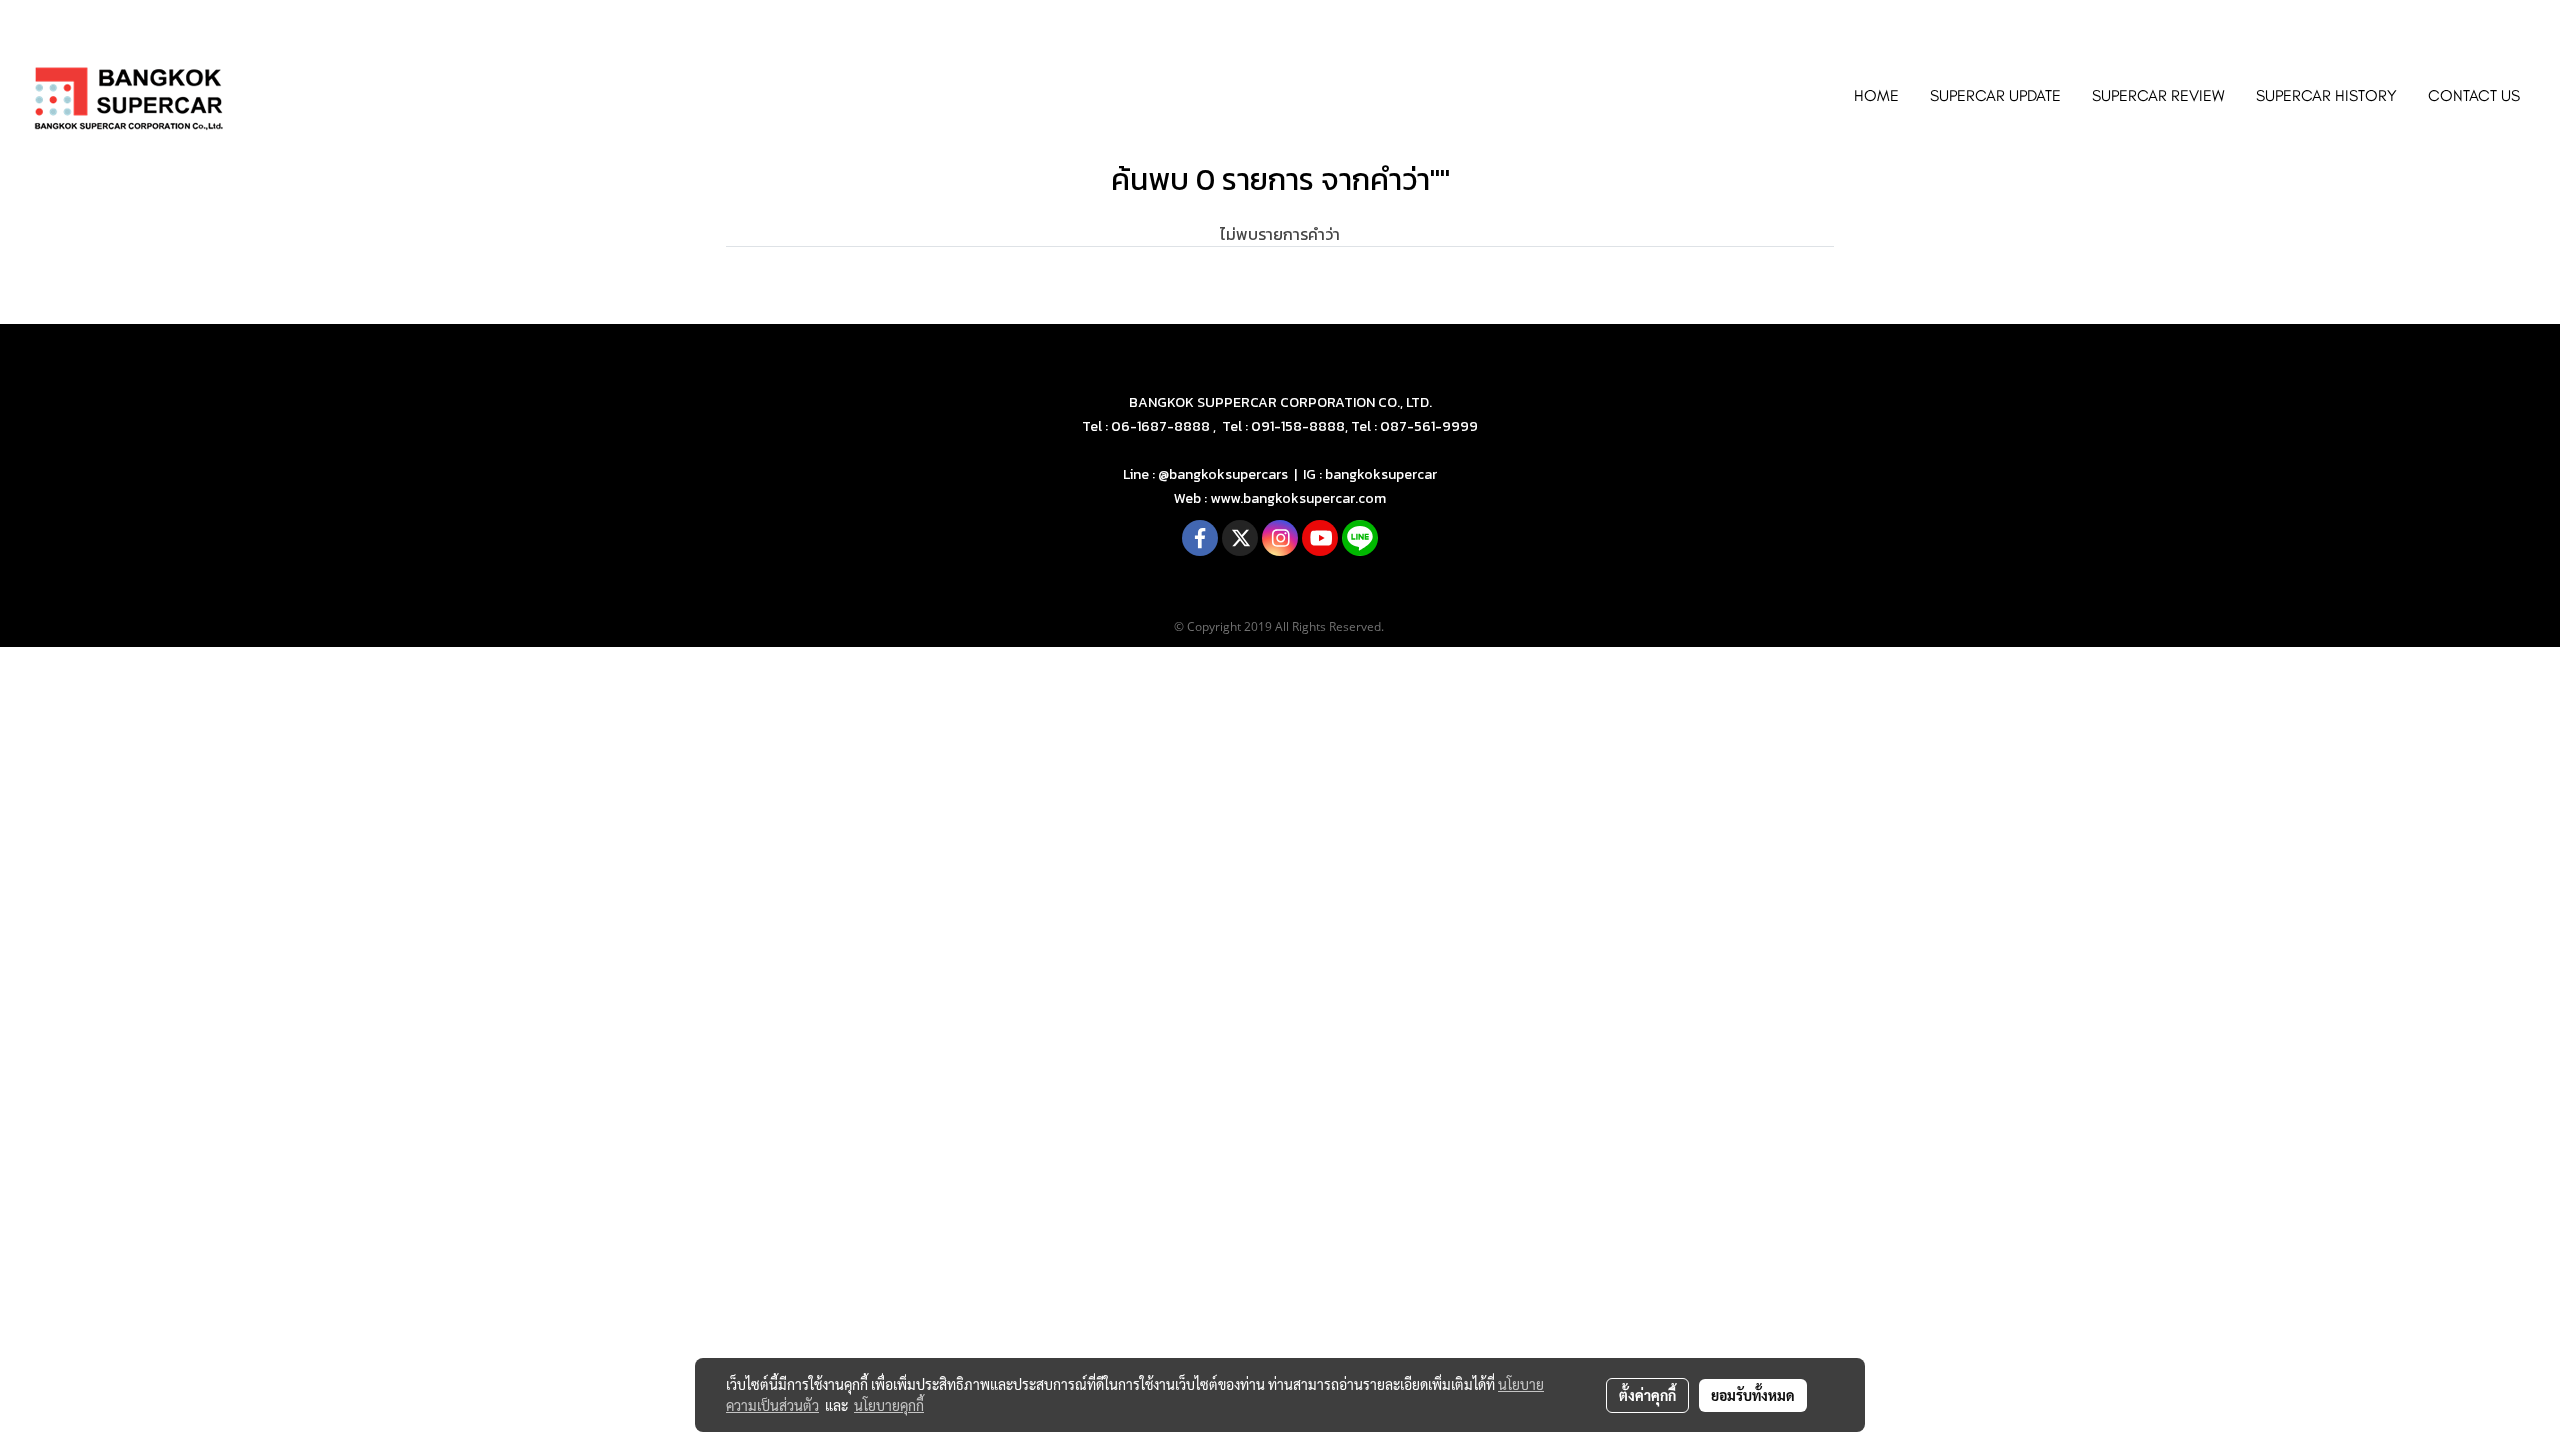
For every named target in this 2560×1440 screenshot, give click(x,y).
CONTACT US (2474, 95)
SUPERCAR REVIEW (2158, 95)
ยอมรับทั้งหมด (1753, 1395)
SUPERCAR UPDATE (1995, 95)
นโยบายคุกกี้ (889, 1405)
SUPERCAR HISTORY (2326, 95)
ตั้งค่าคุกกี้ (1647, 1395)
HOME (1876, 95)
